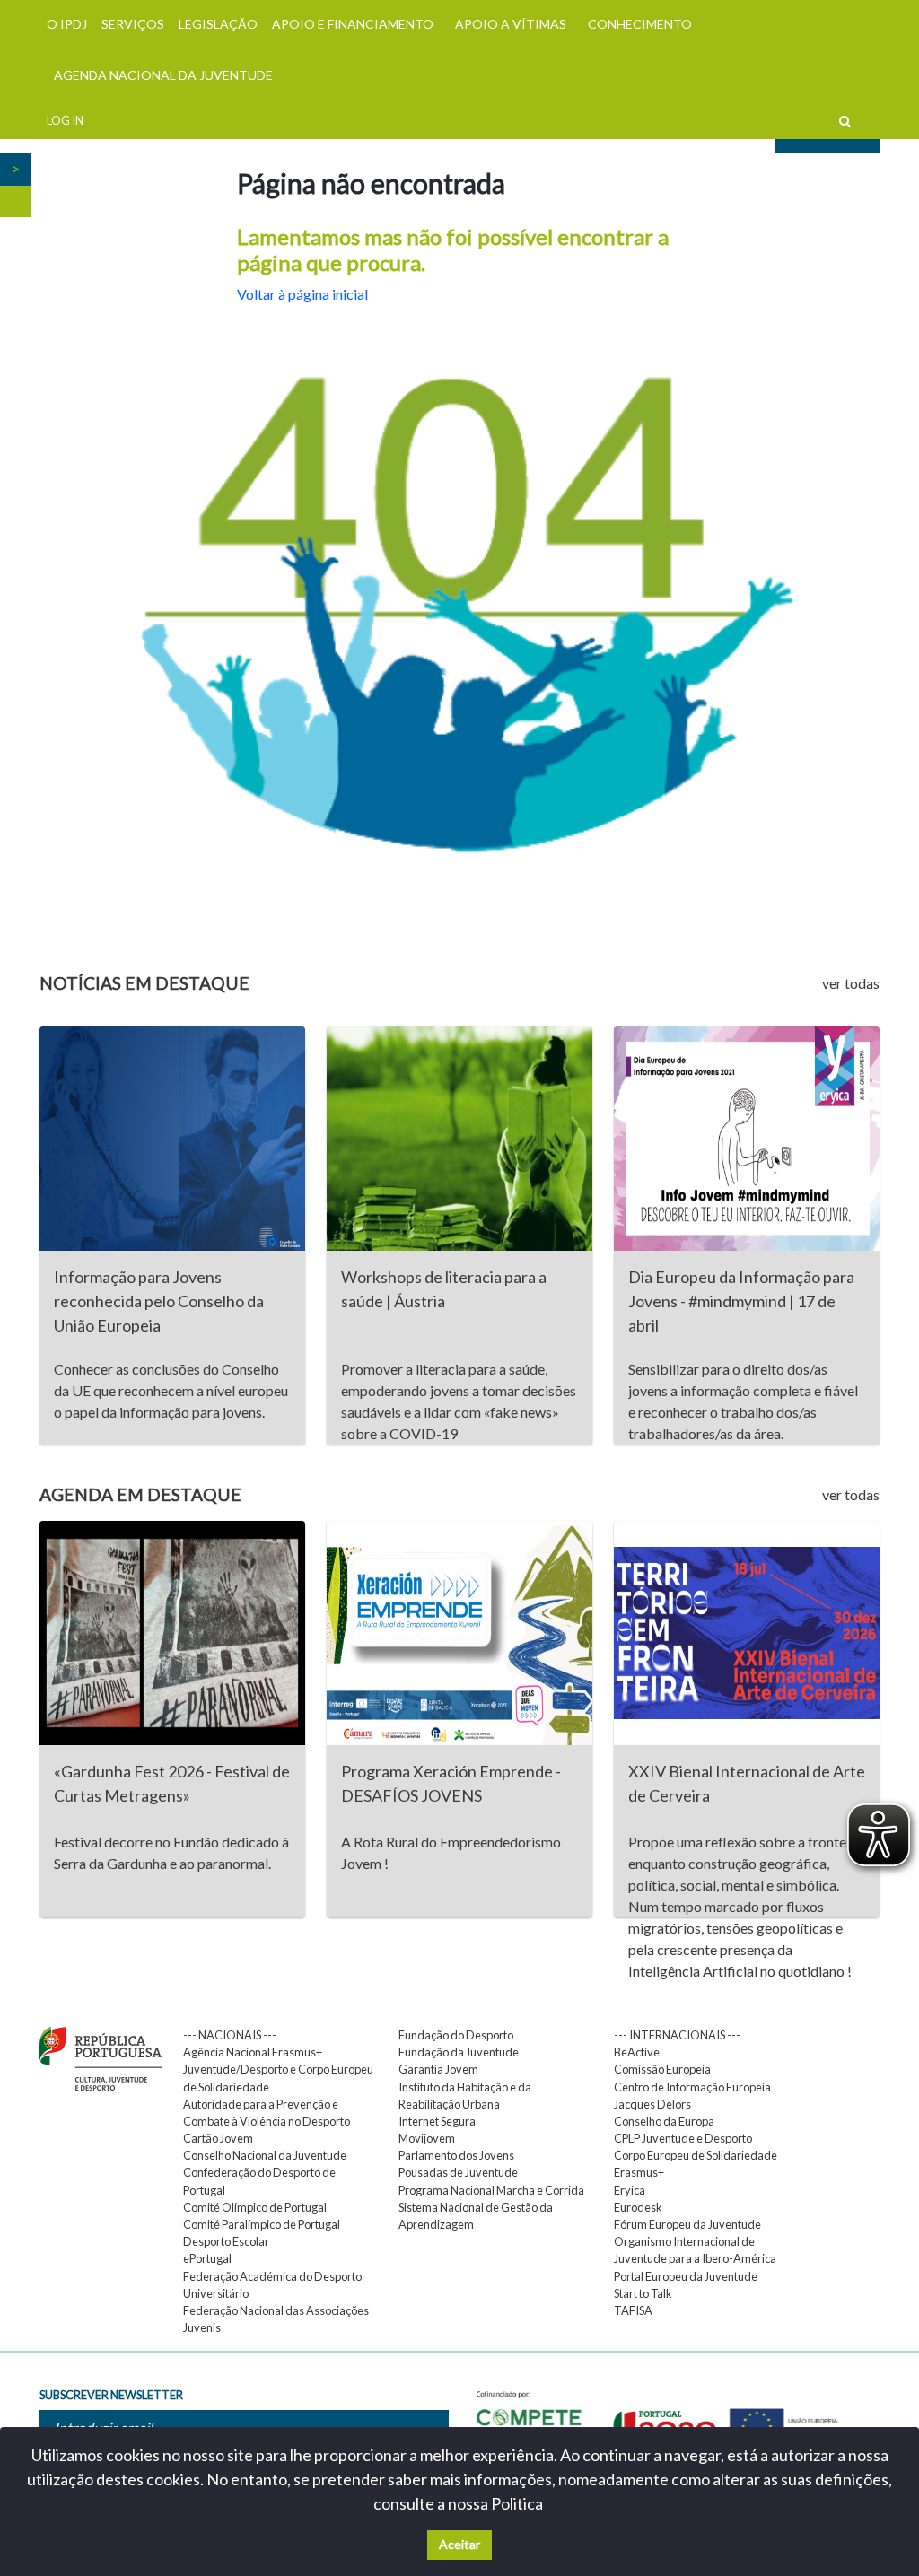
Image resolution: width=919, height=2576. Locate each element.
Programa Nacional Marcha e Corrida (491, 2190)
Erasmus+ (639, 2172)
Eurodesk (638, 2207)
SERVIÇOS (133, 24)
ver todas (851, 983)
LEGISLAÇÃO (218, 24)
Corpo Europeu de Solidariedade (696, 2155)
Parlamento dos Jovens (456, 2155)
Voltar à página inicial (302, 294)
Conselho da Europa (664, 2121)
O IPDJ (67, 24)
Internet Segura (437, 2121)
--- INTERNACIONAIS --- (677, 2035)
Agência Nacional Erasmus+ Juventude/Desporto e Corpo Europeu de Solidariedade (278, 2069)
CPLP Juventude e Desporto (683, 2138)
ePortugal (207, 2258)
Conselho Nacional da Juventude (265, 2155)
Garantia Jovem (438, 2069)
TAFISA (633, 2310)
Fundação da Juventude (459, 2052)
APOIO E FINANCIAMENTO (353, 24)
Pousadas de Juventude (458, 2172)
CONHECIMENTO (640, 24)
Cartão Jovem (218, 2138)
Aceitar (459, 2544)
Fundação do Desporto (456, 2035)
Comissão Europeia (662, 2069)
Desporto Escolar (226, 2241)
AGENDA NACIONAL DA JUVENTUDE (163, 75)
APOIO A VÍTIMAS (511, 24)
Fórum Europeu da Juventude (687, 2224)
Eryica (630, 2190)
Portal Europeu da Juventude (686, 2276)
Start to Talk (643, 2293)
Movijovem (427, 2138)
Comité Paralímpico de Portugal (262, 2224)
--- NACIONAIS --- (230, 2035)
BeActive (637, 2052)
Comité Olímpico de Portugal (255, 2207)
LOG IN (65, 120)
